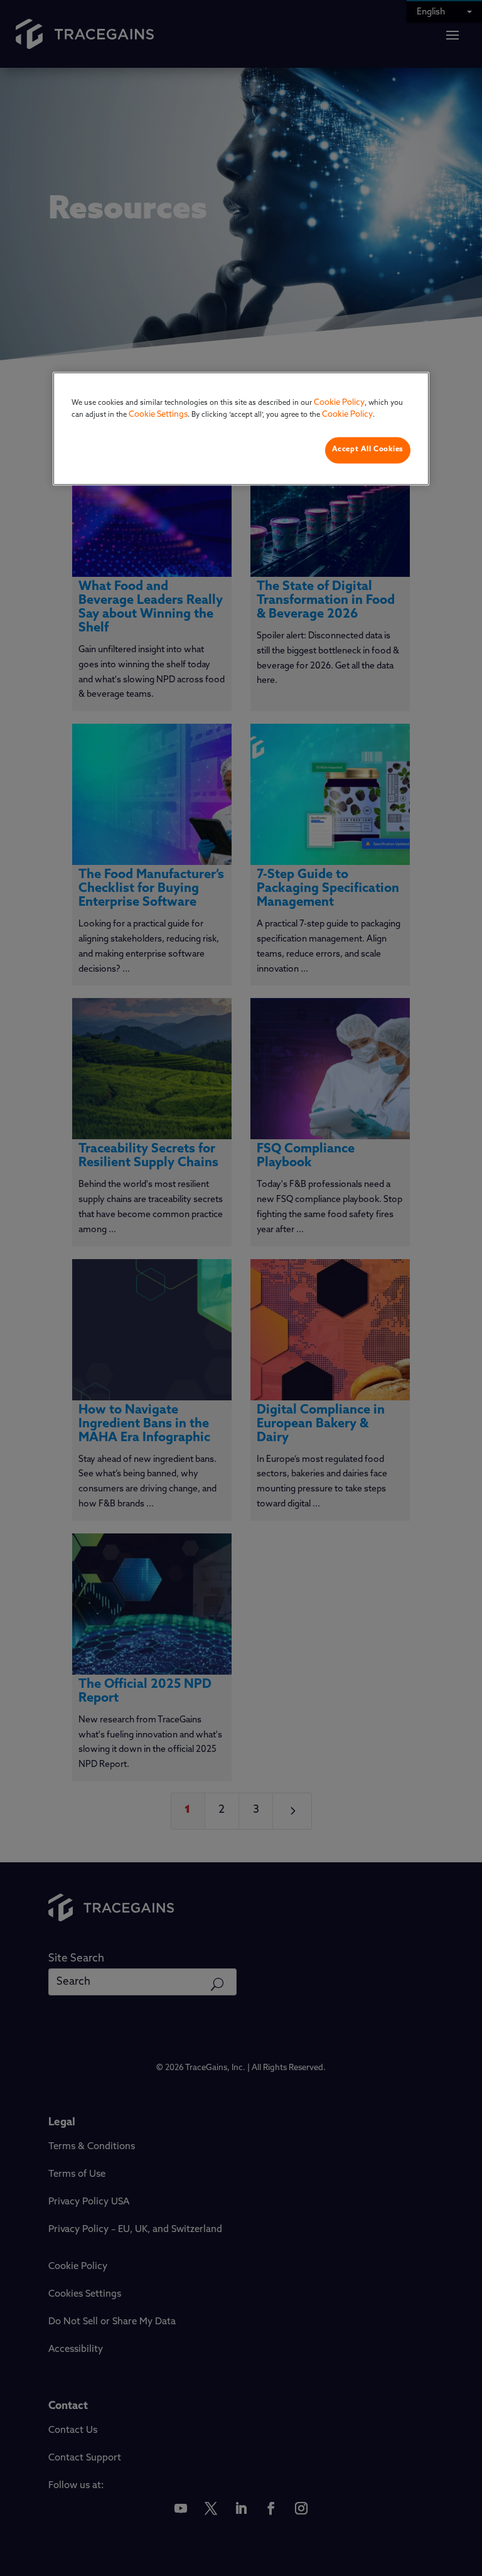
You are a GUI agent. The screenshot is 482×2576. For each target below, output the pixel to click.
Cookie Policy (339, 403)
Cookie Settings (158, 415)
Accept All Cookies (368, 449)
